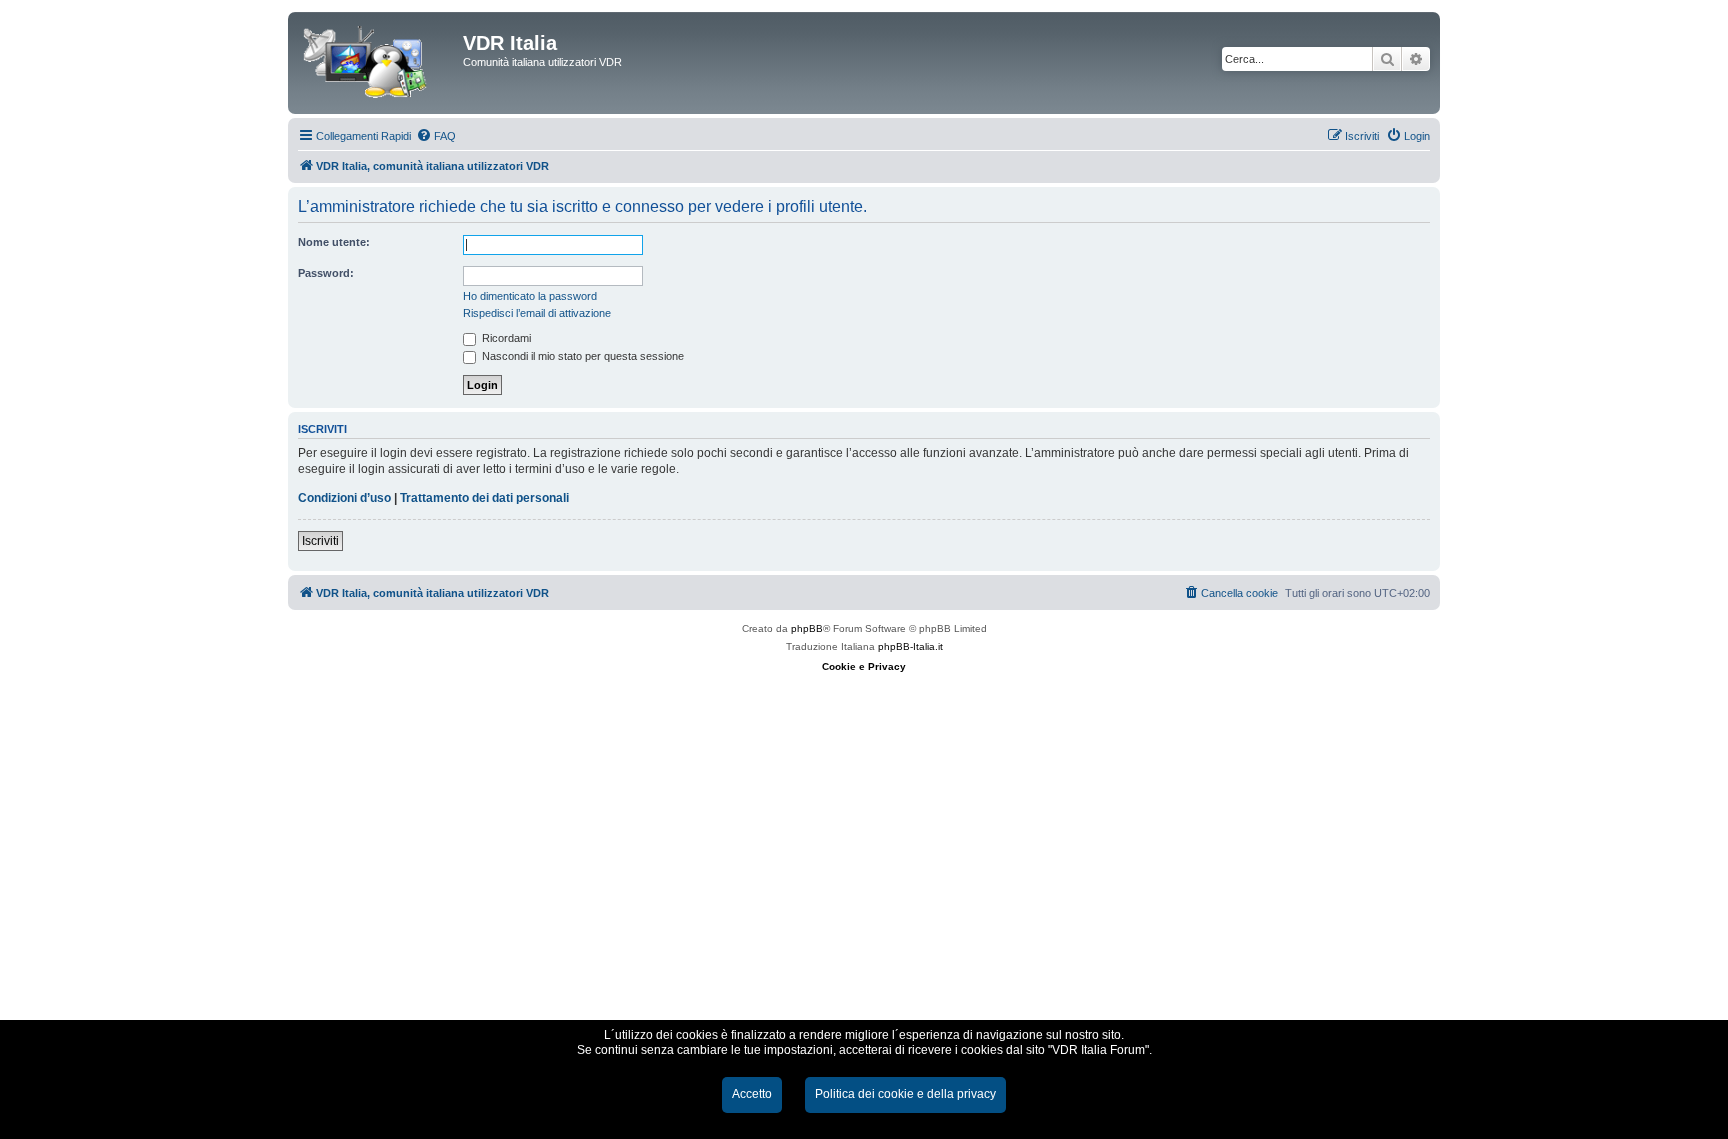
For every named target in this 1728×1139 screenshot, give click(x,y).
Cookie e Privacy (864, 666)
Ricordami (505, 338)
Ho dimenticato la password (530, 296)
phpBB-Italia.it (910, 646)
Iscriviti (320, 541)
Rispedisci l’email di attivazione (537, 313)
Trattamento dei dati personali (484, 498)
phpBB (807, 628)
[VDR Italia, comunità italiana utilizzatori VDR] (378, 63)
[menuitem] (436, 136)
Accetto (752, 1094)
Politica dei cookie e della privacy (905, 1094)
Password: (326, 273)
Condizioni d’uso (344, 498)
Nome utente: (334, 242)
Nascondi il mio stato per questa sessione (581, 356)
